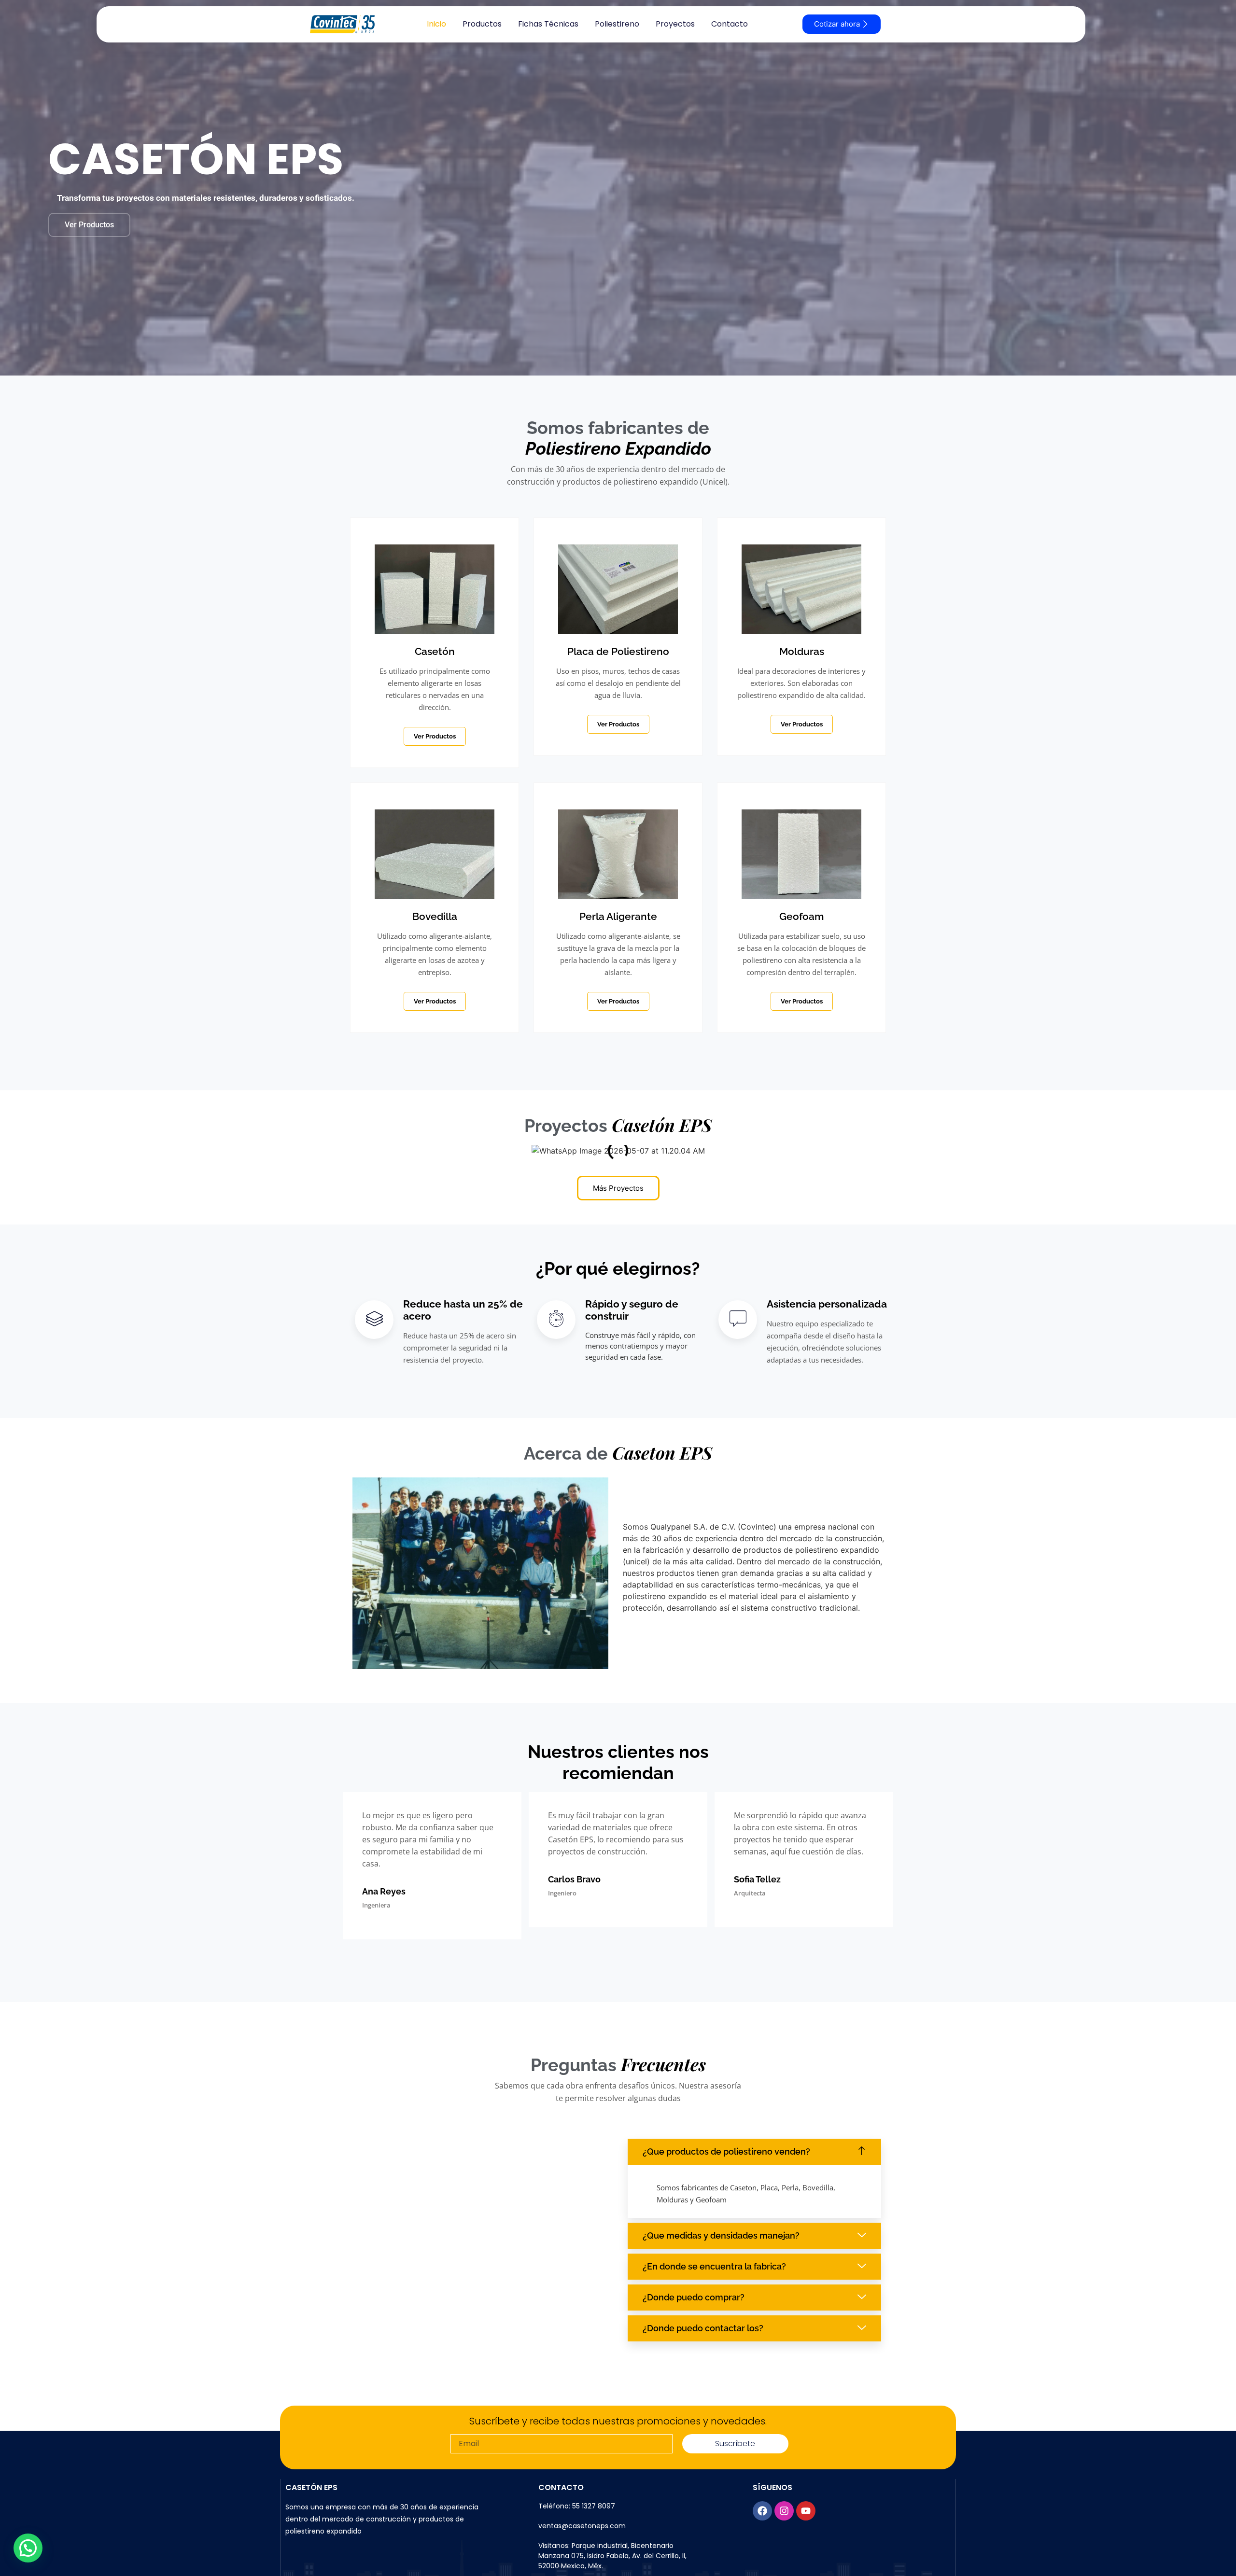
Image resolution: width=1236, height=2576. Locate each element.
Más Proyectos (618, 1188)
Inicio (436, 24)
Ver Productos (89, 225)
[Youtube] (806, 2511)
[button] (754, 2152)
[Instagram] (784, 2511)
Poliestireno (617, 24)
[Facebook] (762, 2511)
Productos (482, 24)
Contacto (730, 24)
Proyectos (675, 24)
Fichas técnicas (548, 24)
